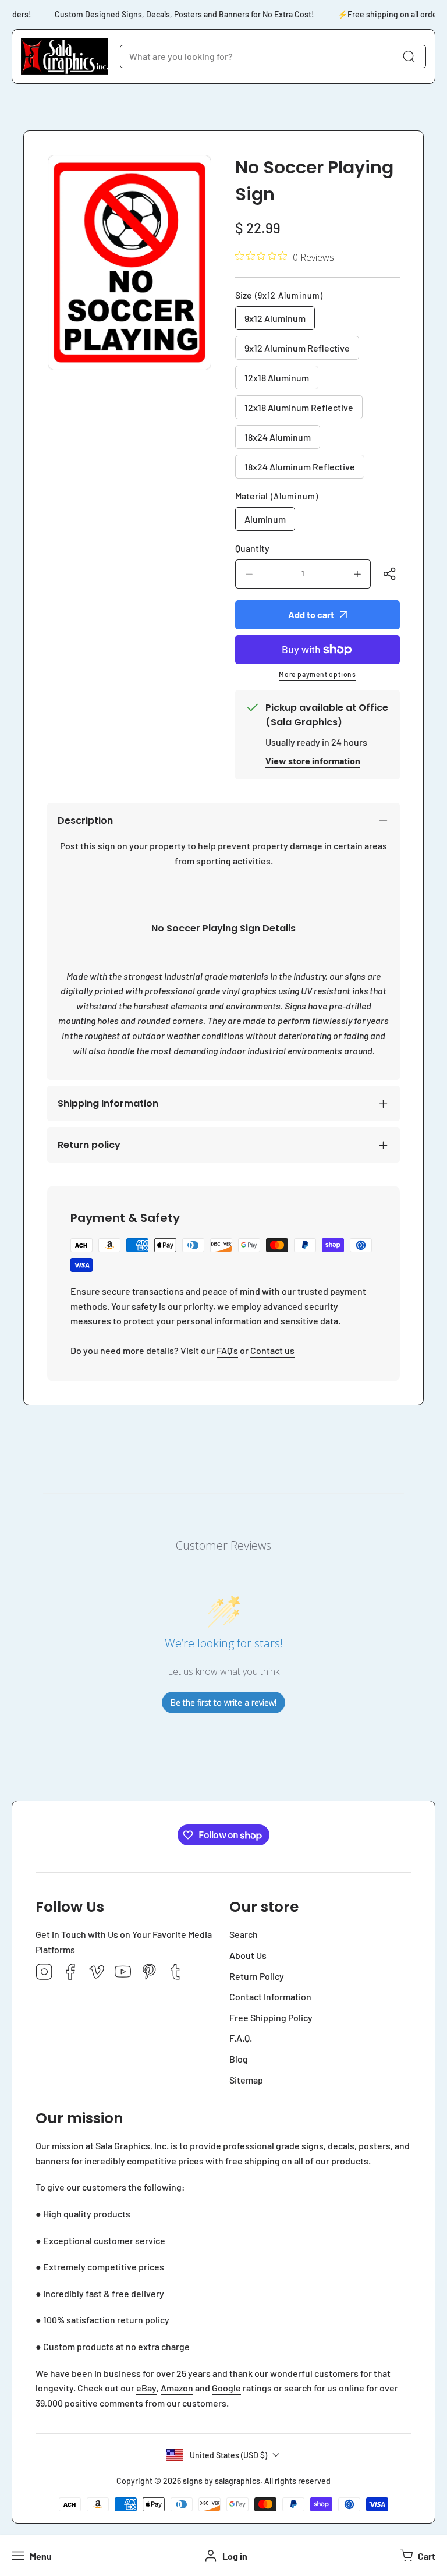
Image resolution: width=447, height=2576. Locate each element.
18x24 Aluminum (278, 437)
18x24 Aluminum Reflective (300, 467)
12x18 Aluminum (277, 378)
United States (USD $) (228, 2455)
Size (279, 295)
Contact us (272, 1350)
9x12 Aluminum (275, 318)
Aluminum (265, 519)
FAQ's (227, 1350)
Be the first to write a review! (223, 1702)
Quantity (252, 548)
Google (226, 2388)
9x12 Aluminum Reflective (297, 348)
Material (277, 496)
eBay (146, 2388)
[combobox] (273, 56)
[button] (416, 2556)
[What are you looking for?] (409, 56)
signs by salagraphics (221, 2481)
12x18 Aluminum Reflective (299, 407)
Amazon (177, 2388)
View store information (313, 761)
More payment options (317, 674)
